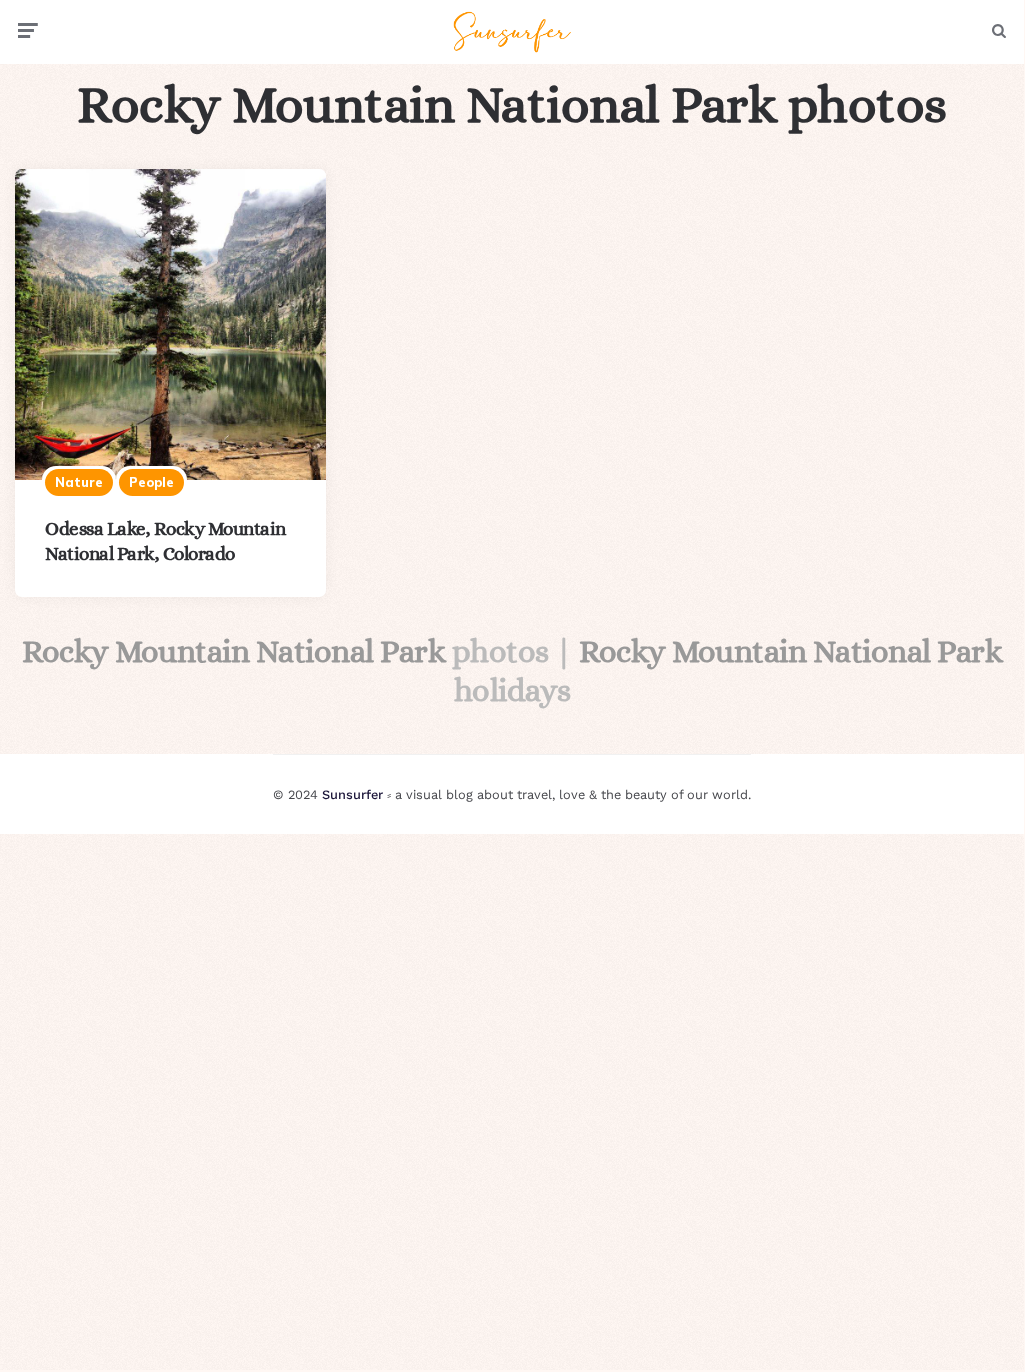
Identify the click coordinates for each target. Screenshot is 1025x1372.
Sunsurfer (352, 794)
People (151, 482)
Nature (79, 482)
